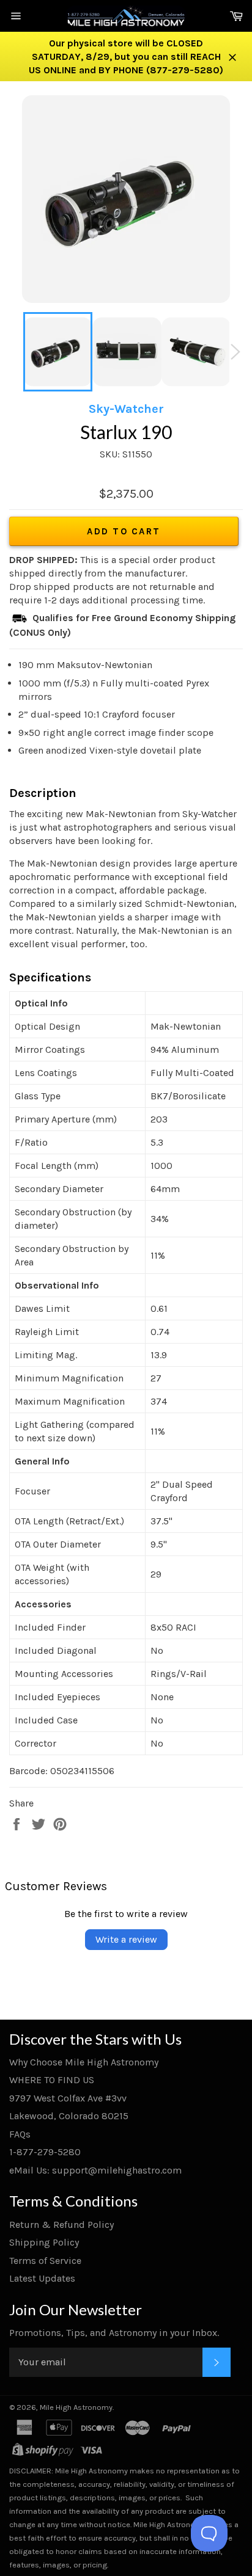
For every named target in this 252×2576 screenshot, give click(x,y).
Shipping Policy (44, 2242)
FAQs (20, 2134)
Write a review (126, 1939)
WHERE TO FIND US (52, 2080)
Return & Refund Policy (61, 2225)
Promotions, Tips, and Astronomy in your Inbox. (114, 2333)
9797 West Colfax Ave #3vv (68, 2098)
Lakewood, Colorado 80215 (69, 2116)
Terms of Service (45, 2261)
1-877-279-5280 (45, 2152)
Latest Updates (42, 2278)
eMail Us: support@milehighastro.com (95, 2170)
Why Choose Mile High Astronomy (84, 2062)
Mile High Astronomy (76, 2407)
